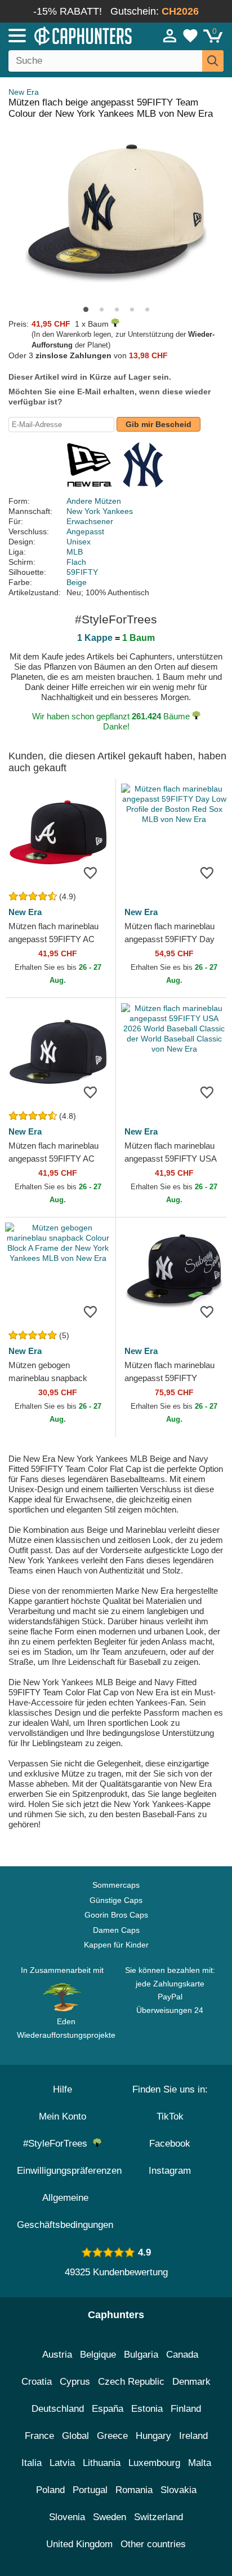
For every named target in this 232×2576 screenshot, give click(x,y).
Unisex (79, 542)
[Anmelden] (170, 36)
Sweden (110, 2517)
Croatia (37, 2382)
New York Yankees (100, 511)
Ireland (193, 2436)
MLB (75, 552)
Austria (57, 2355)
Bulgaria (141, 2355)
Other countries (153, 2544)
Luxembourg (154, 2463)
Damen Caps (116, 1930)
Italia (32, 2463)
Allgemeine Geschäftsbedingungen (65, 2211)
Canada (182, 2355)
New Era (24, 92)
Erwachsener (90, 521)
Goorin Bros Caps (116, 1915)
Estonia (147, 2409)
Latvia (62, 2463)
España (108, 2409)
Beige (77, 582)
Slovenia (67, 2517)
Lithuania (102, 2463)
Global (75, 2436)
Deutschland (58, 2409)
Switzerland (159, 2517)
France (39, 2436)
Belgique (98, 2355)
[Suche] (213, 61)
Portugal (90, 2490)
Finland (186, 2409)
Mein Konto (63, 2116)
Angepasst (85, 531)
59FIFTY (82, 572)
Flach (76, 562)
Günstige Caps (116, 1900)
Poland (50, 2490)
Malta (200, 2463)
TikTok (170, 2116)
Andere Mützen (94, 501)
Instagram (170, 2171)
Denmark (191, 2382)
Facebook (170, 2144)
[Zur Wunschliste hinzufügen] (90, 873)
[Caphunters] (68, 35)
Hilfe (63, 2089)
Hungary (153, 2436)
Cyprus (75, 2382)
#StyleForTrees (58, 2144)
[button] (86, 309)
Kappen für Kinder (116, 1945)
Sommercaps (116, 1885)
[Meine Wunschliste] (190, 36)
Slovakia (179, 2490)
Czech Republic (131, 2382)
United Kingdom (79, 2544)
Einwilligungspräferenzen (69, 2171)
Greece (112, 2436)
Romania (134, 2490)
